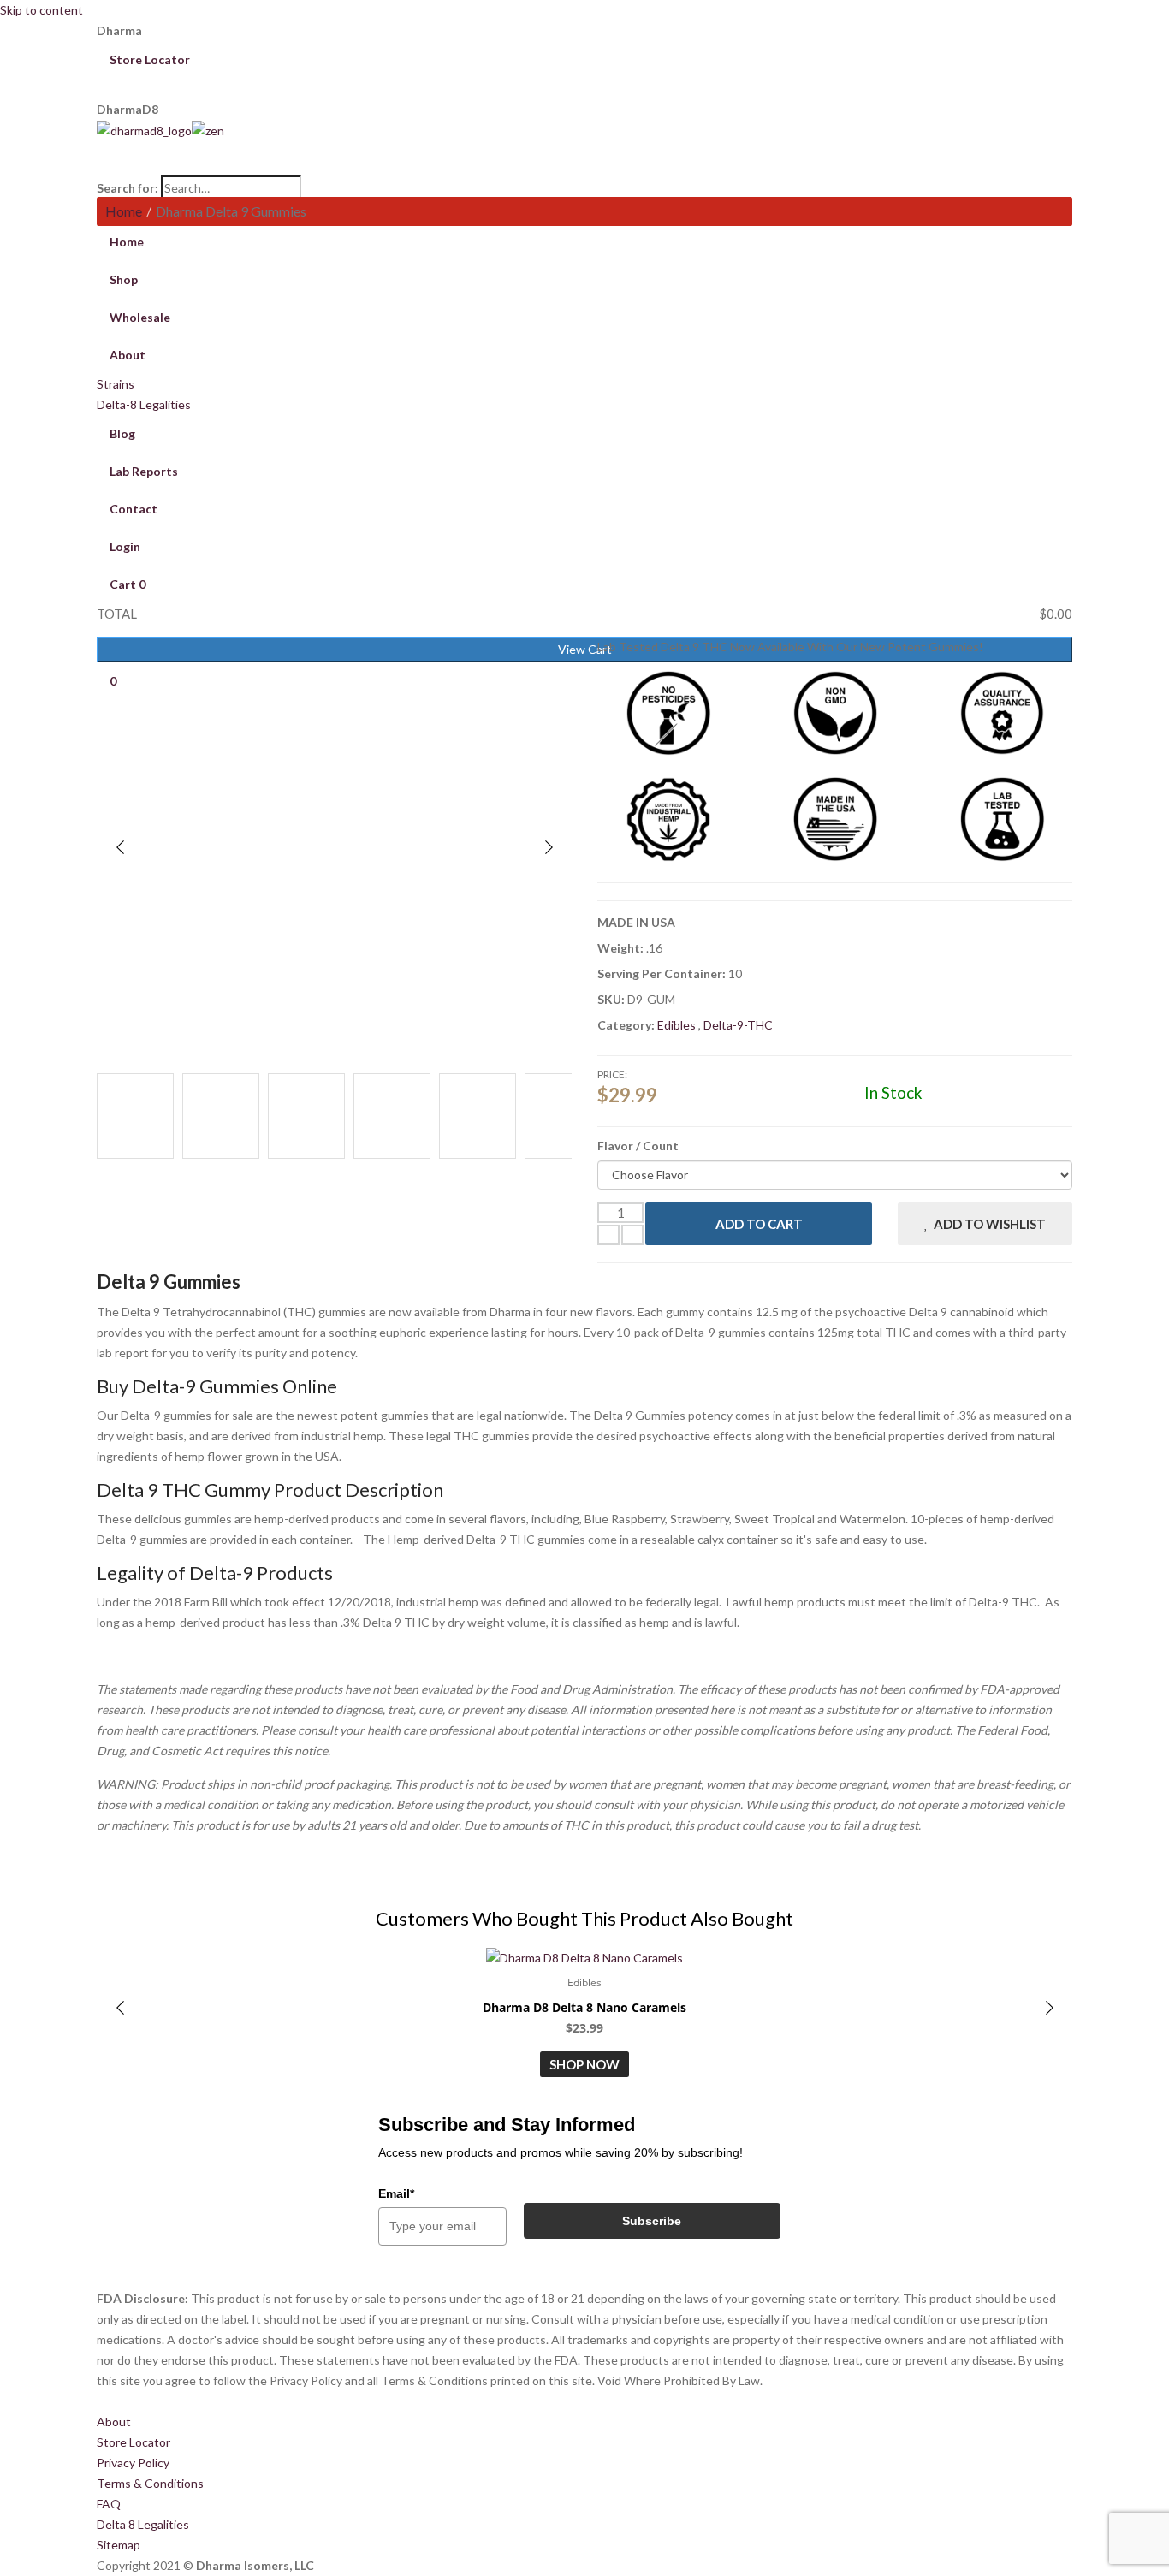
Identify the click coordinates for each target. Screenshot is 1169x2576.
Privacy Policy (133, 2463)
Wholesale (140, 317)
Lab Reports (144, 471)
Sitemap (119, 2545)
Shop (124, 279)
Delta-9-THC (738, 1025)
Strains (116, 384)
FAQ (109, 2504)
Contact (134, 509)
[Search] (584, 167)
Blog (122, 433)
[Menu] (584, 150)
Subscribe (652, 2221)
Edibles (678, 1025)
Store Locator (152, 59)
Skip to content (42, 10)
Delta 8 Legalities (143, 2524)
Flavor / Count (638, 1146)
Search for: (128, 188)
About (114, 2422)
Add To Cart (759, 1224)
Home (124, 211)
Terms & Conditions (150, 2483)
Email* (396, 2193)
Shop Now (584, 2064)
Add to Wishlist (990, 1224)
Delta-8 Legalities (144, 404)
